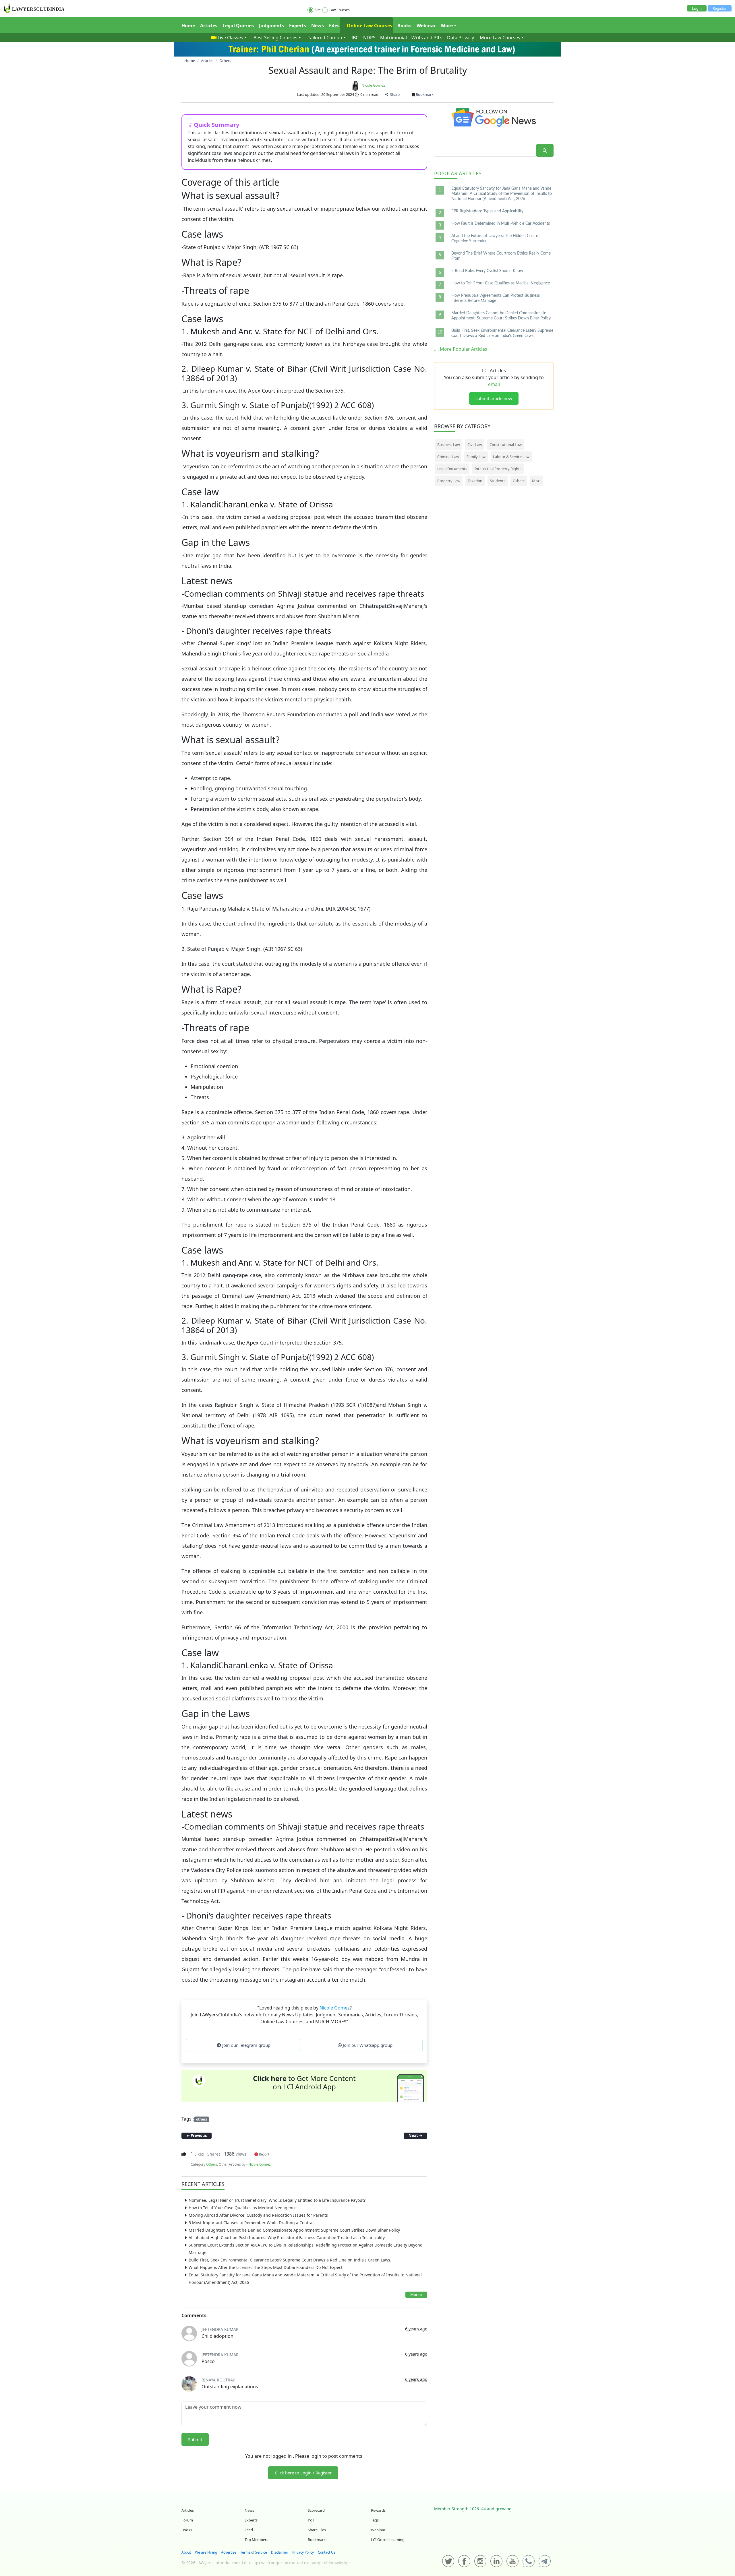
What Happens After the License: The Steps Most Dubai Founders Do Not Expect (266, 2267)
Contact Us (327, 2552)
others (202, 2119)
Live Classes (230, 38)
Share (394, 94)
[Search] (545, 151)
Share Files (317, 2530)
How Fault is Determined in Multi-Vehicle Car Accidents (501, 224)
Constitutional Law (506, 445)
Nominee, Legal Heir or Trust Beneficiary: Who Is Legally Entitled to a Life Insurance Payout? (277, 2200)
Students (498, 481)
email (494, 384)
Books (404, 26)
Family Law (476, 457)
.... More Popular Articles (461, 349)
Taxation (475, 481)
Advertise (229, 2552)
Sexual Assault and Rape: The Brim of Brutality (368, 70)
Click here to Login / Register (303, 2473)
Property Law (449, 481)
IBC (355, 38)
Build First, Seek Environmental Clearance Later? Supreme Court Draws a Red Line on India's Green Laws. (290, 2260)
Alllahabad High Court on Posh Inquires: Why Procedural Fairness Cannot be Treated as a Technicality (287, 2237)
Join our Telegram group (246, 2045)
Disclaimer (280, 2552)
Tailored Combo (325, 38)
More (447, 26)
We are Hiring (206, 2552)
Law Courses (340, 10)
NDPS (369, 38)
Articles (209, 26)
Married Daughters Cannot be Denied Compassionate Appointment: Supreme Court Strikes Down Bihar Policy (294, 2230)
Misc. (536, 481)
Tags (375, 2520)
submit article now (494, 398)
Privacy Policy (303, 2552)
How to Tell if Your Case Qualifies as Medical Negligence (243, 2208)
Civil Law (475, 445)
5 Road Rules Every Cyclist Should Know (487, 271)
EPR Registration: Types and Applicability (487, 211)
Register (720, 8)
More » (416, 2294)
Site (318, 10)
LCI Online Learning (388, 2540)
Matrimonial (393, 38)
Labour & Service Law (511, 457)
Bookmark (424, 94)
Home (188, 26)
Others (212, 2164)
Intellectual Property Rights (498, 469)
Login (697, 8)
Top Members (256, 2540)
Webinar (426, 26)
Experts (298, 26)
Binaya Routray (218, 2380)
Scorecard (316, 2510)
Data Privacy (461, 38)
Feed (249, 2530)
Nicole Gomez (373, 85)
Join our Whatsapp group (367, 2045)
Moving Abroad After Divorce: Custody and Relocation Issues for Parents (258, 2215)
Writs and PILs (427, 38)
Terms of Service (254, 2552)
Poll (311, 2520)
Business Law (449, 445)
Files (334, 26)
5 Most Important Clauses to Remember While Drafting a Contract (252, 2223)
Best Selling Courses (275, 38)
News (318, 26)
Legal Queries (238, 26)
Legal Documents (452, 469)
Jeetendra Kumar (220, 2329)
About (186, 2552)
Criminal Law (448, 457)
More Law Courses (500, 38)
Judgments (271, 26)
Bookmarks (318, 2540)
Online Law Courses (369, 26)
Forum (187, 2520)
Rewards (378, 2510)
